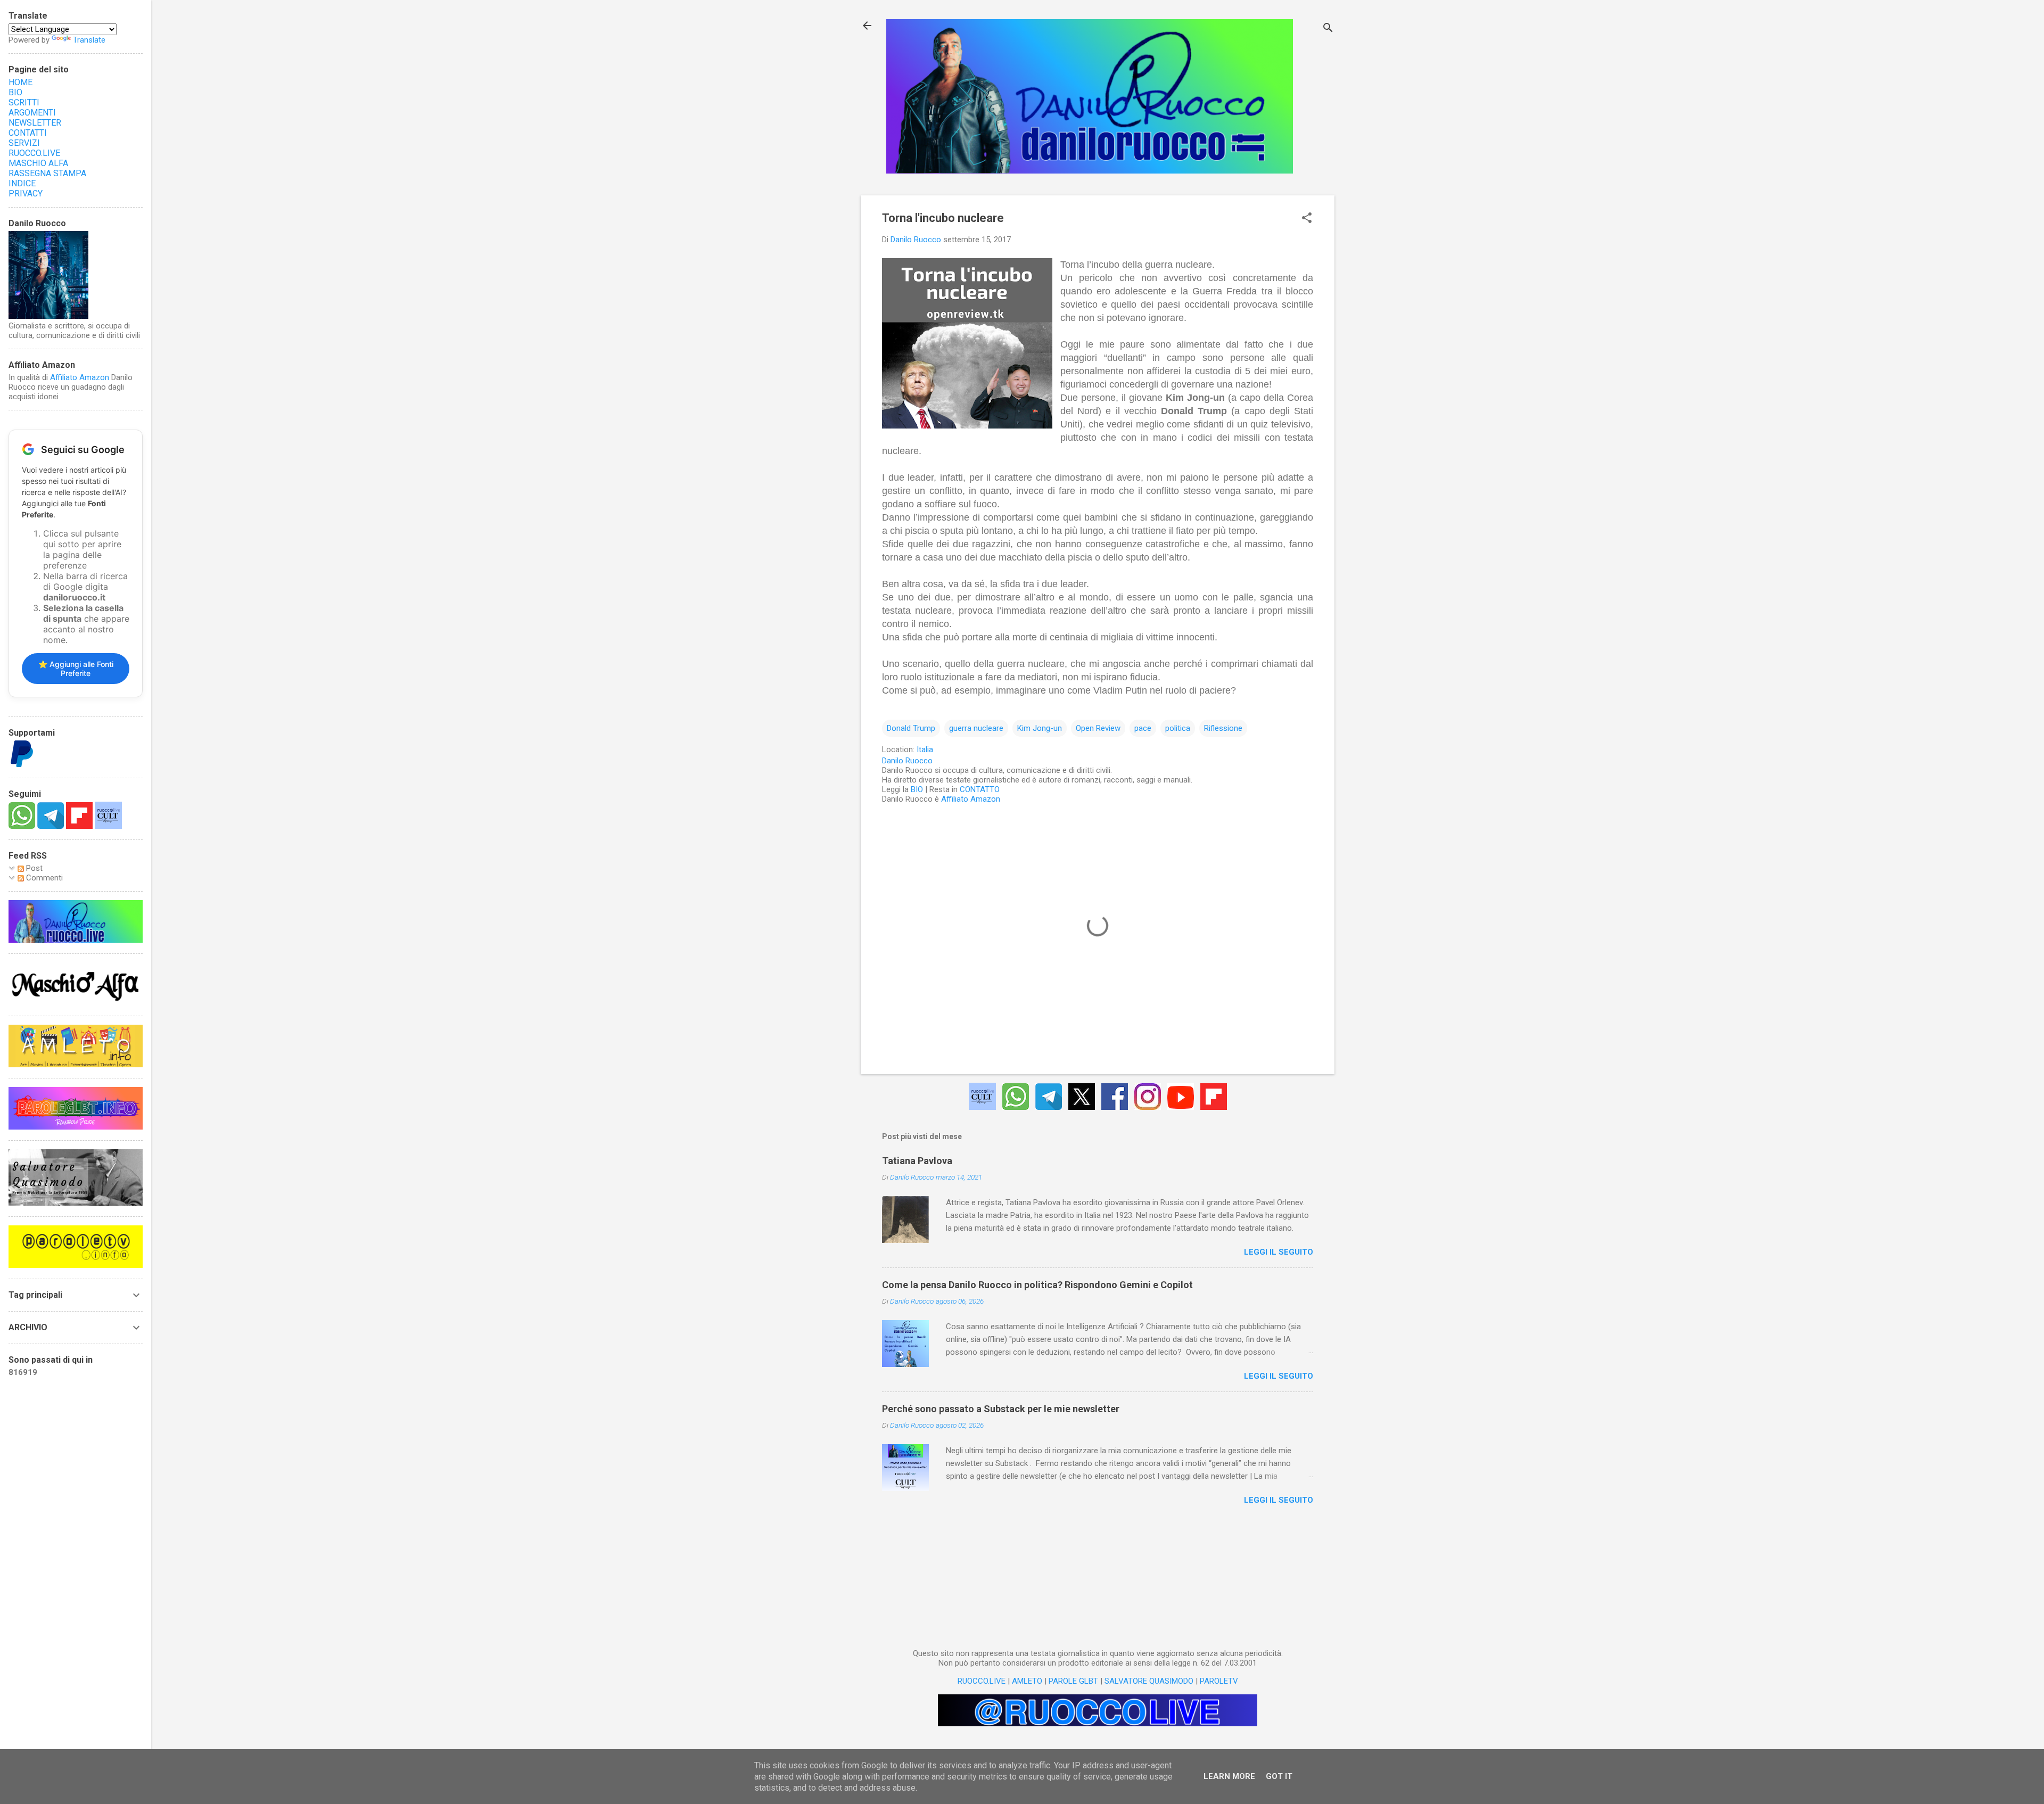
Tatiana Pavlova (917, 1161)
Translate (89, 40)
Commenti (43, 878)
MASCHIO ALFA (38, 163)
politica (1178, 728)
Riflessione (1223, 728)
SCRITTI (24, 102)
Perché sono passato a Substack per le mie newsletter (1001, 1409)
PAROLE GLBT (1073, 1681)
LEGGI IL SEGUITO (1279, 1252)
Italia (925, 749)
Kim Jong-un (1040, 728)
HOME (20, 82)
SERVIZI (24, 143)
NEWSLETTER (35, 123)
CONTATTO (980, 789)
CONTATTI (28, 133)
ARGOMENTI (32, 113)
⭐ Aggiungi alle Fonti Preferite (76, 669)
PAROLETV (1219, 1681)
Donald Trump (911, 728)
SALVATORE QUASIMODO (1149, 1681)
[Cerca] (1328, 29)
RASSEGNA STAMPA (47, 173)
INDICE (22, 183)
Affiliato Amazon (971, 799)
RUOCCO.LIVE (982, 1681)
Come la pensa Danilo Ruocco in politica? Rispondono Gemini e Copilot (1037, 1285)
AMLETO (1027, 1681)
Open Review (1098, 728)
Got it (1279, 1776)
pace (1143, 728)
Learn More (1229, 1776)
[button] (1307, 219)
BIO (917, 789)
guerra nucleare (976, 728)
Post (33, 868)
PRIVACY (26, 193)
